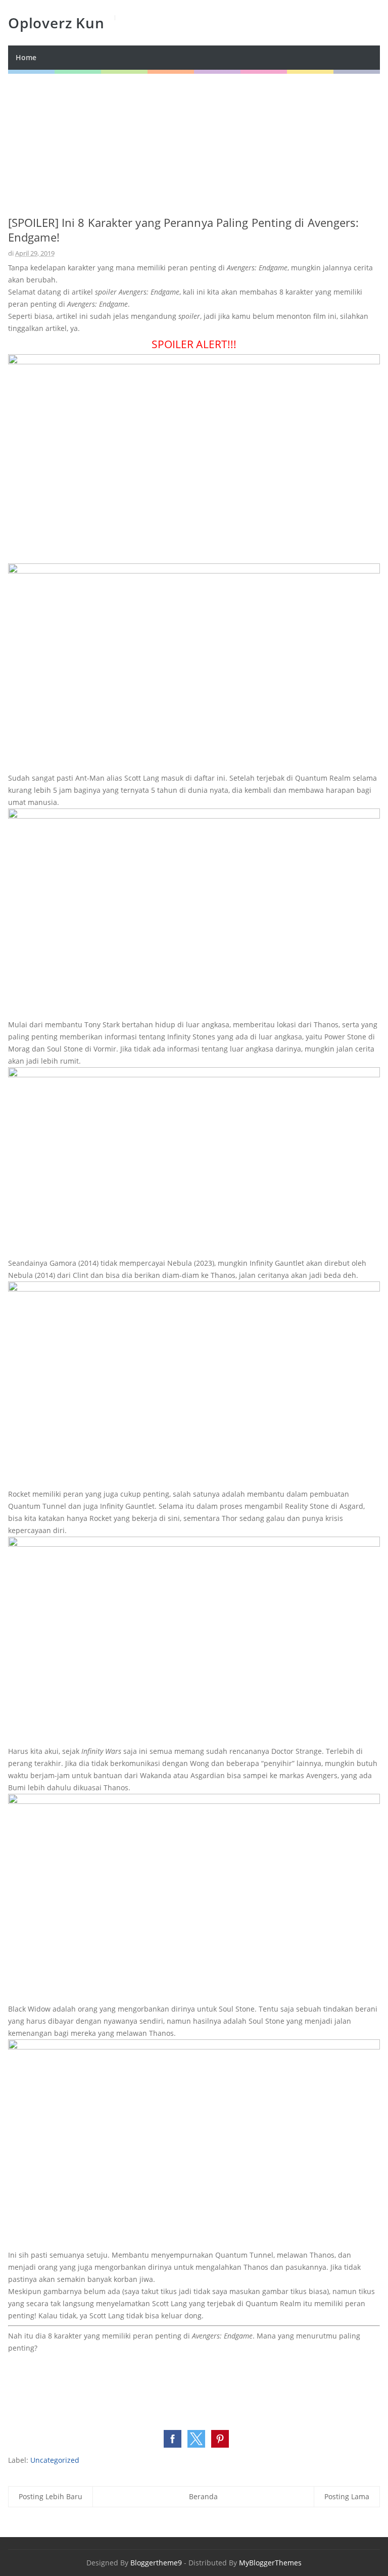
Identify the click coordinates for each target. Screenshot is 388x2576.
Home (26, 57)
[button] (173, 2439)
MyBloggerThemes (270, 2563)
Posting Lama (347, 2496)
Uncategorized (55, 2460)
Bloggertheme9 (156, 2563)
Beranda (203, 2496)
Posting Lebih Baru (51, 2496)
